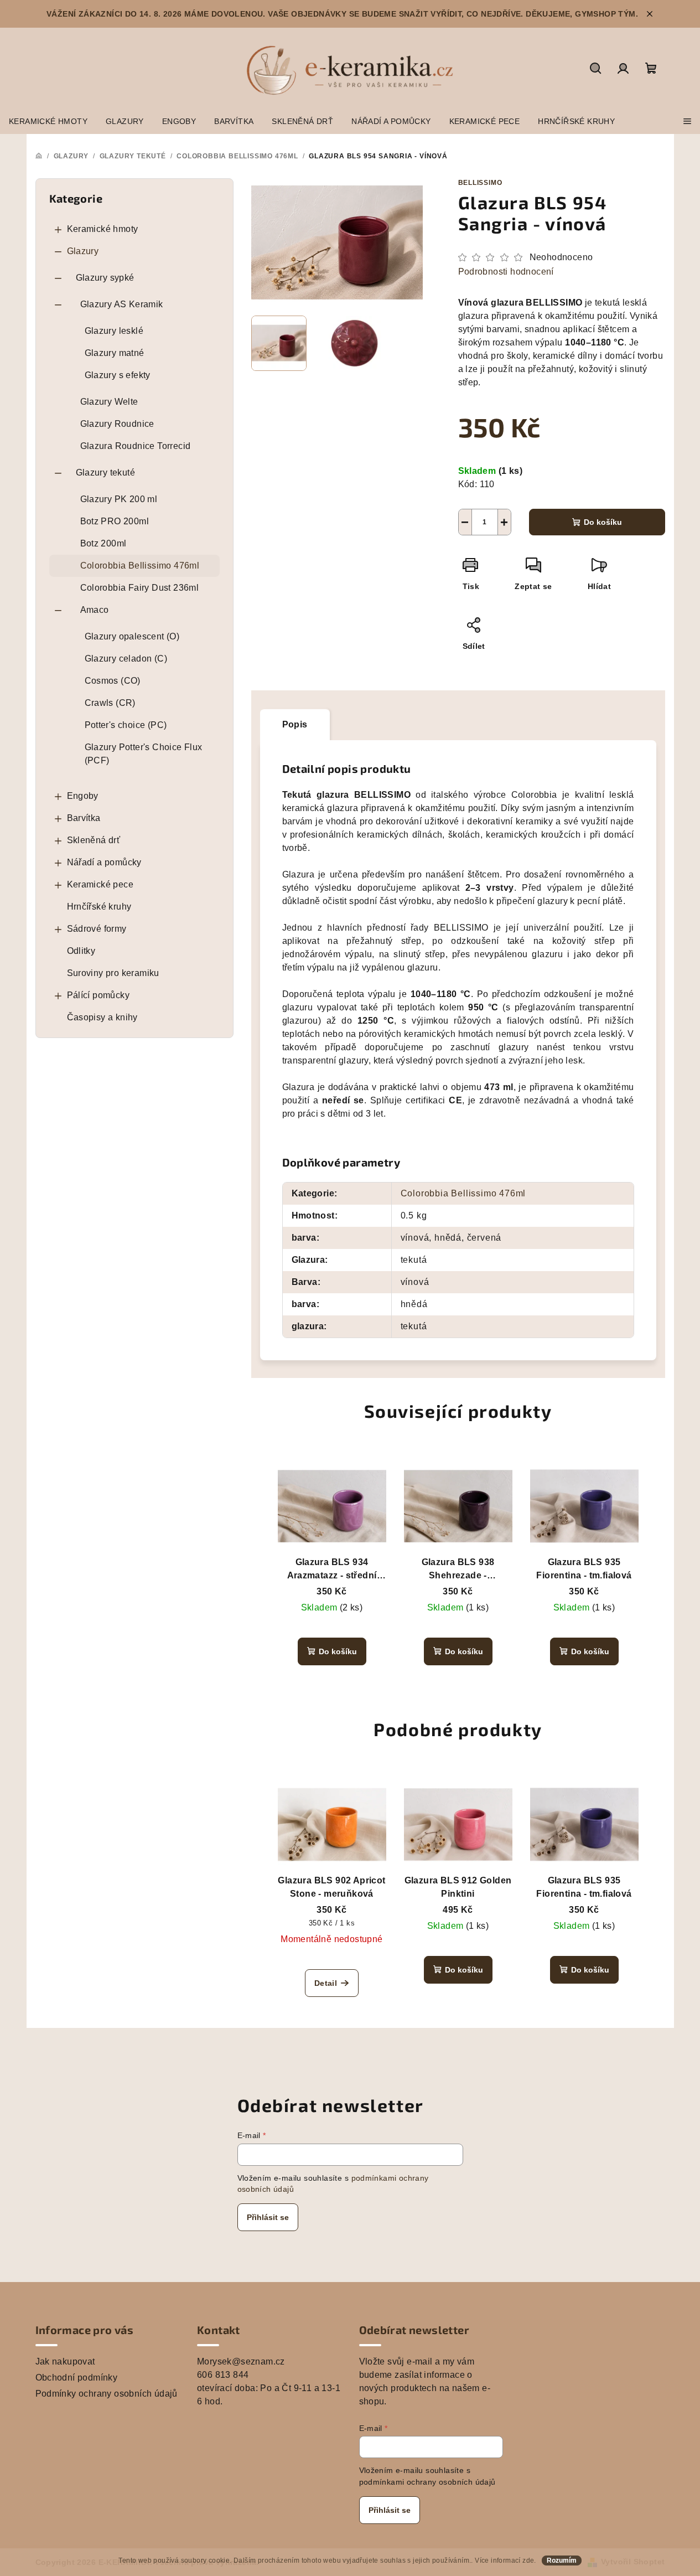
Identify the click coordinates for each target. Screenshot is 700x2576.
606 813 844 (223, 2375)
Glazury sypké (105, 278)
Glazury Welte (109, 402)
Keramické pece (100, 884)
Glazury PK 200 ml (119, 499)
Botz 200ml (103, 543)
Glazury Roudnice (117, 424)
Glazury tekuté (106, 473)
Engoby (83, 796)
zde (528, 2560)
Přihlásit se (268, 2217)
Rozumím (562, 2560)
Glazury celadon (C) (126, 659)
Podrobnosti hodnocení (506, 272)
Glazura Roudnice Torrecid (136, 446)
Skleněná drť (94, 840)
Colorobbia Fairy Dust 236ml (140, 588)
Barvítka (84, 818)
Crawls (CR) (110, 703)
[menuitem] (48, 121)
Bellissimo (480, 183)
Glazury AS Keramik (122, 304)
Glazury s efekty (118, 375)
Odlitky (81, 951)
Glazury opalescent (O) (132, 636)
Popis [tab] (295, 724)
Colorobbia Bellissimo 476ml (140, 566)
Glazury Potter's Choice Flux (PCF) (144, 754)
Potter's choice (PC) (126, 725)
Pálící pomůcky (98, 995)
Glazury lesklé (114, 331)
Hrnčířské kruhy (99, 907)
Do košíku (603, 522)
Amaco (95, 610)
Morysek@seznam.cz (241, 2361)
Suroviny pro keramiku (113, 973)
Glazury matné (115, 353)
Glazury (83, 251)
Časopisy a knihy (102, 1017)
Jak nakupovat (65, 2361)
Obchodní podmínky (77, 2378)
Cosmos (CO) (113, 681)
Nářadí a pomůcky (104, 862)
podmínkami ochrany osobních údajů (427, 2482)
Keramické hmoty (103, 229)
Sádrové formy (97, 929)
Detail (326, 1983)
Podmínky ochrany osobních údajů (107, 2394)
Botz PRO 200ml (115, 521)
